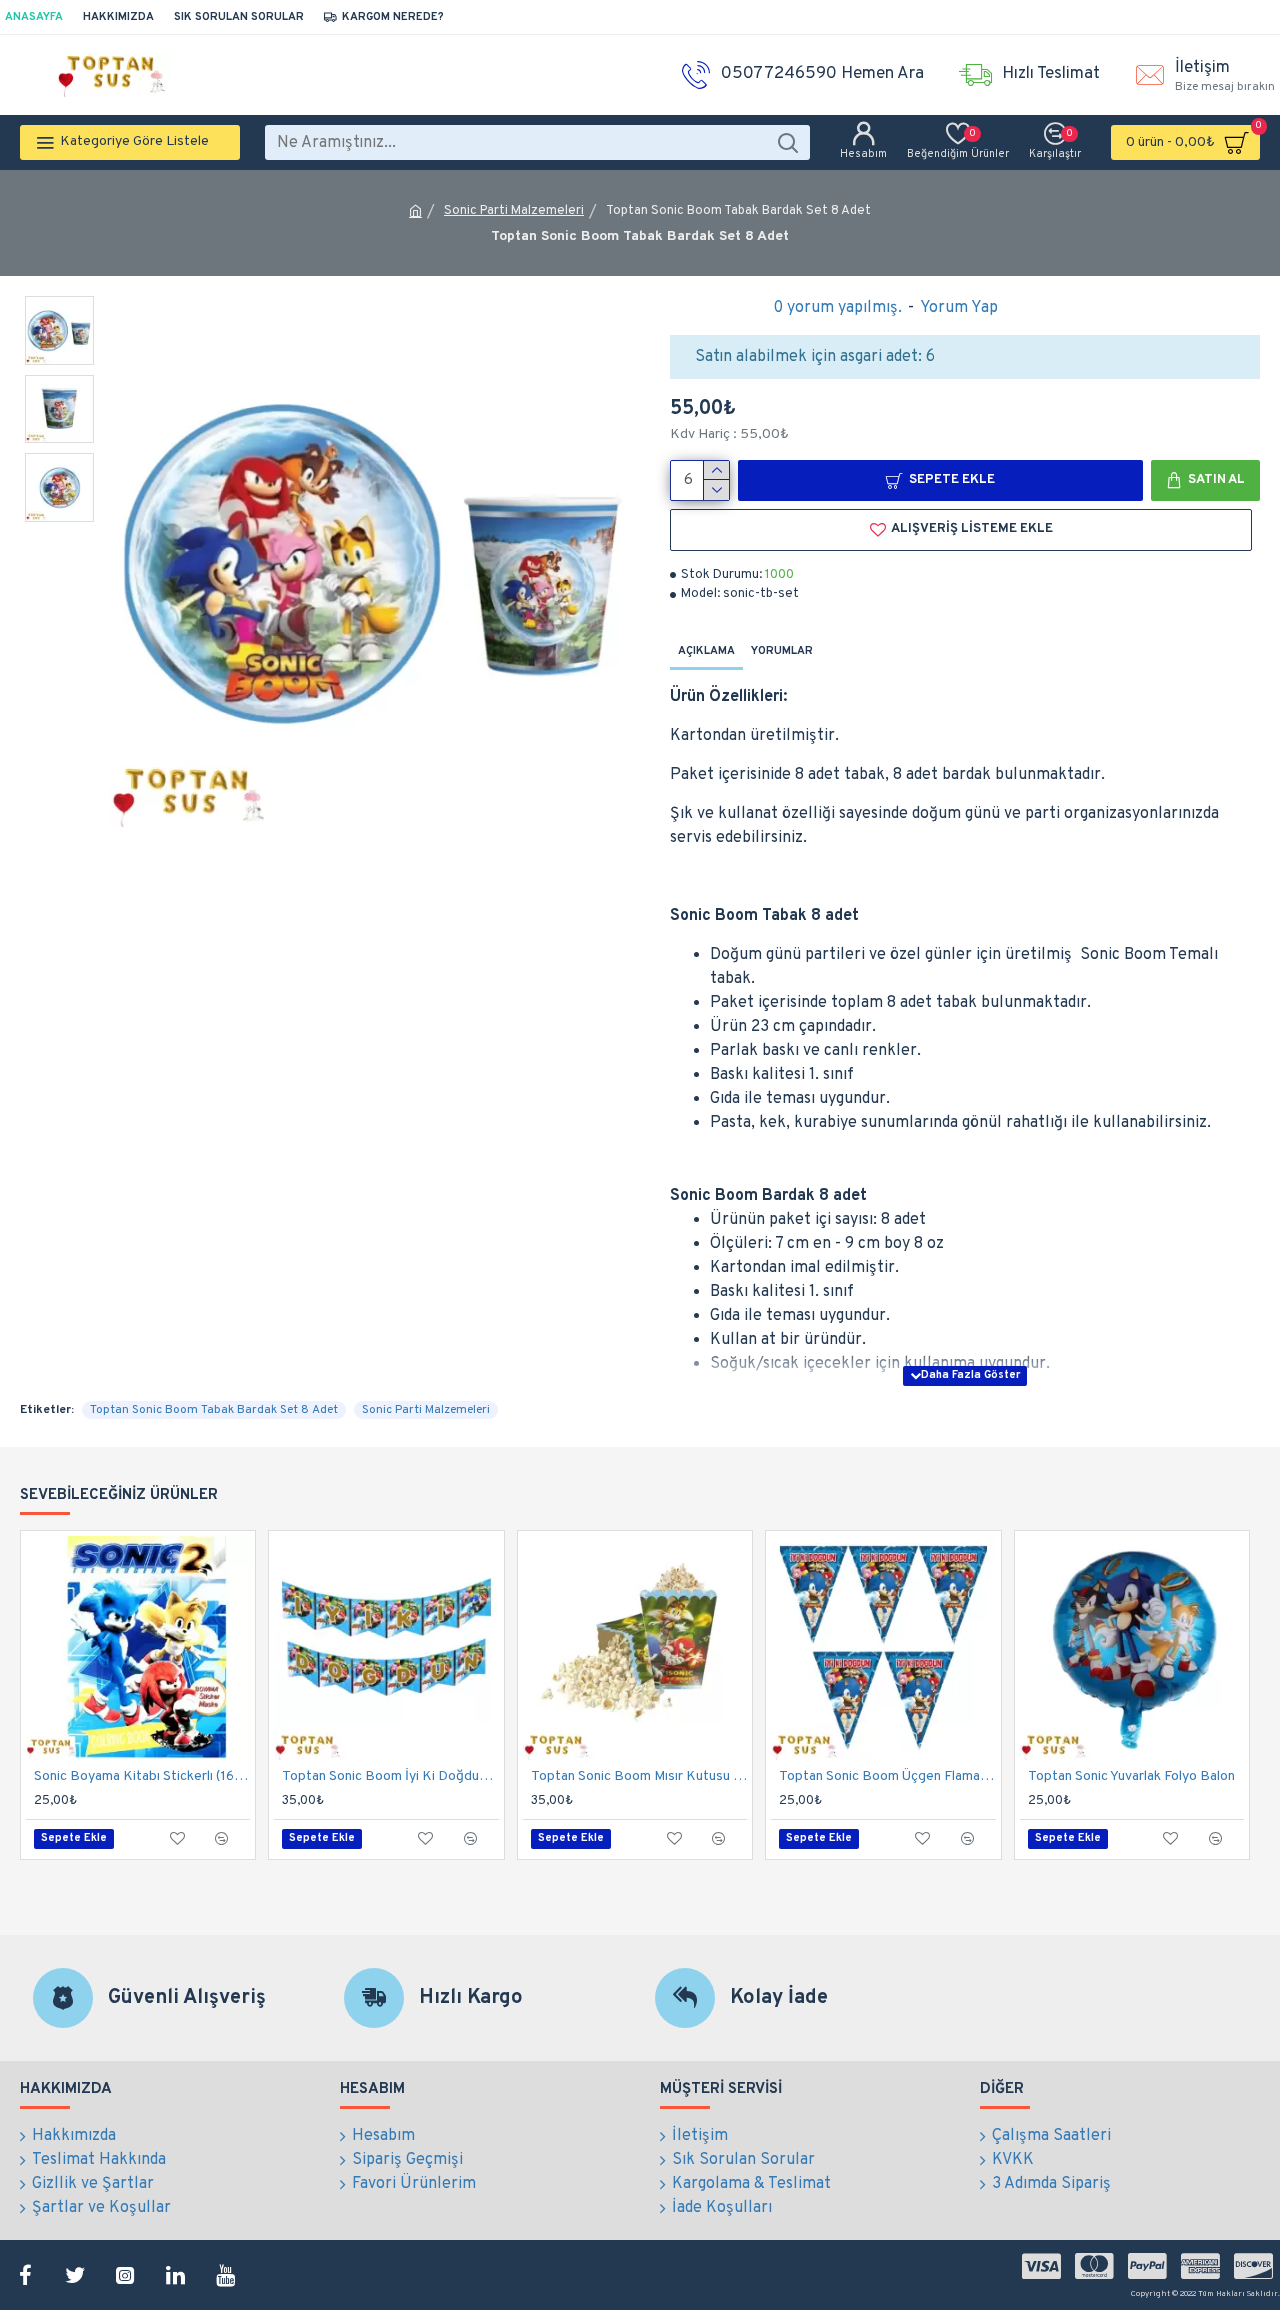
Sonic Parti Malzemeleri (514, 211)
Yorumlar (782, 651)
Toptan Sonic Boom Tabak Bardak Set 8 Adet (214, 1410)
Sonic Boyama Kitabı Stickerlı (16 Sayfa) (142, 1776)
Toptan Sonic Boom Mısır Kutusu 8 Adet (639, 1776)
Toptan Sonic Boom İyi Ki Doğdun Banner (390, 1776)
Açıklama (706, 651)
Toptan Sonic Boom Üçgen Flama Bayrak (887, 1776)
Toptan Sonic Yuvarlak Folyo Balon (1131, 1776)
